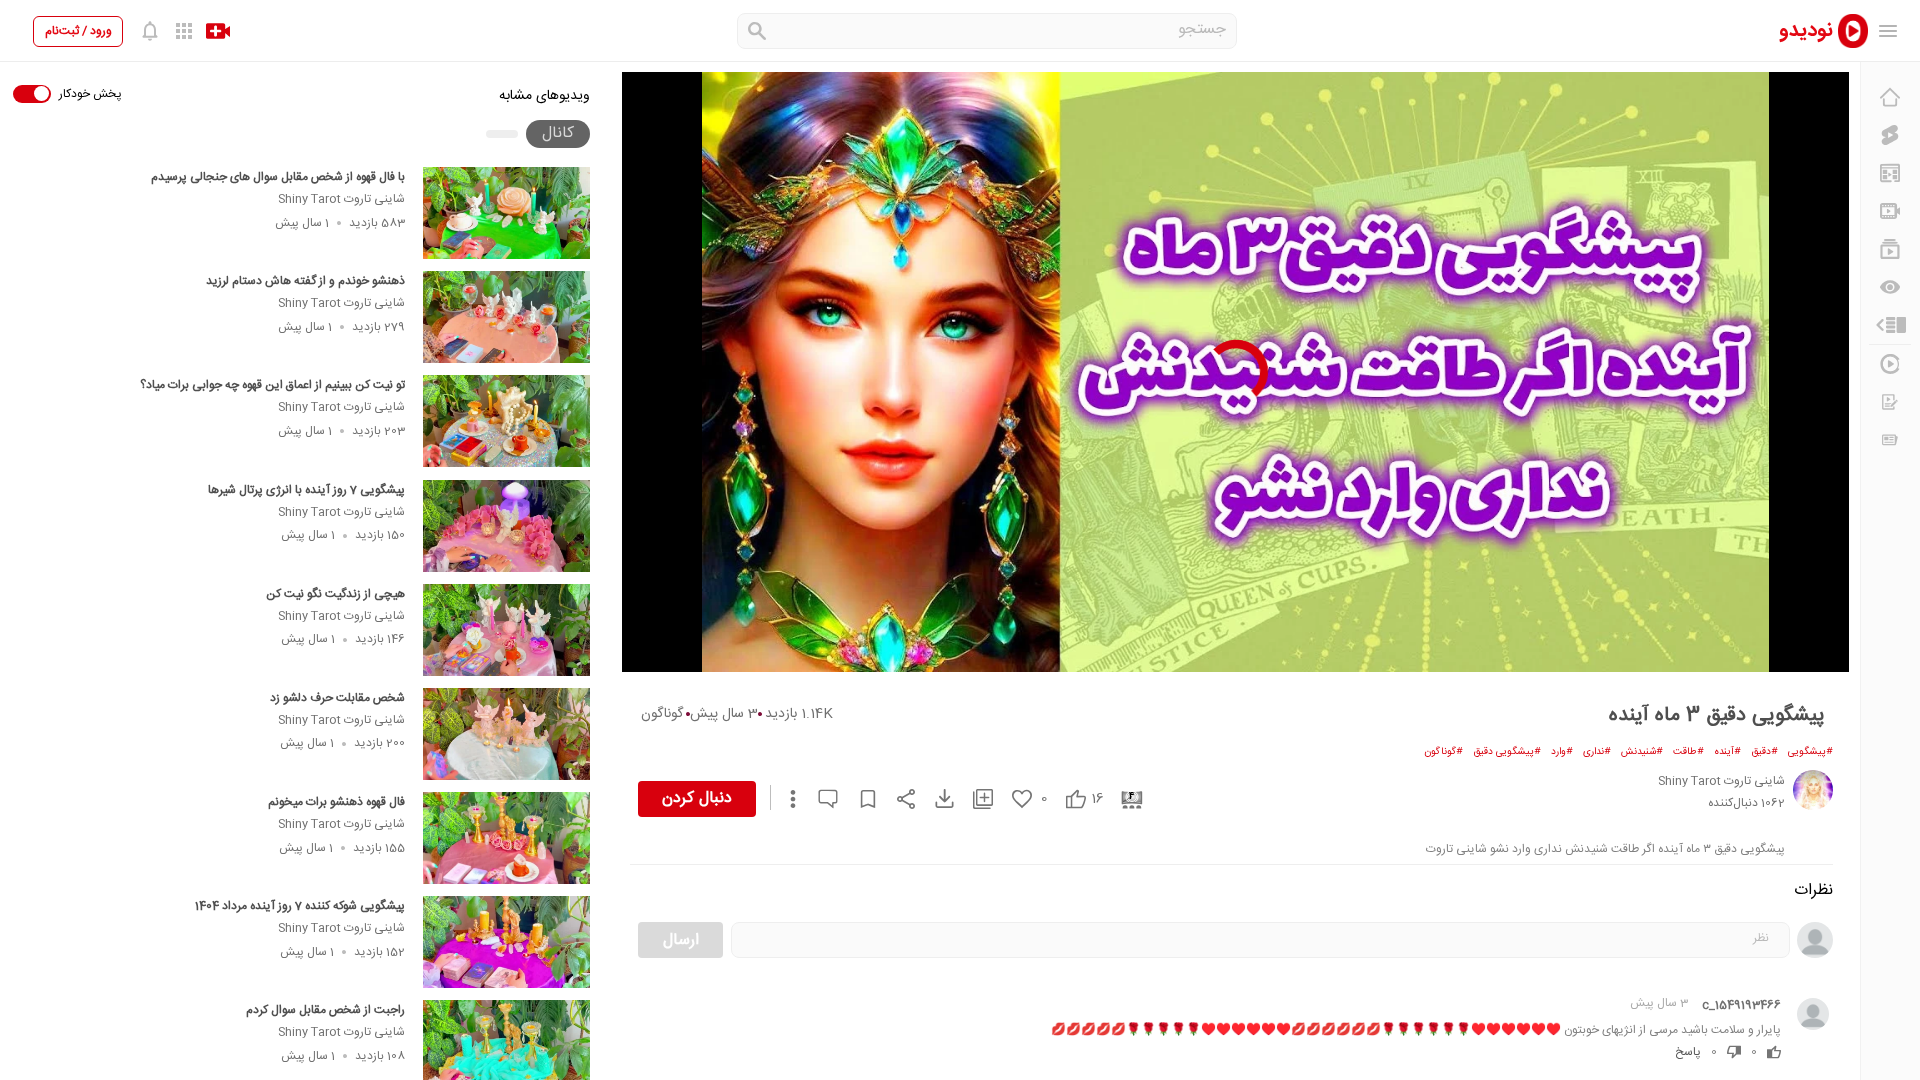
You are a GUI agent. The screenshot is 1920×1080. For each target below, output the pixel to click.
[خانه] (1890, 97)
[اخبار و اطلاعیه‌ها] (1890, 440)
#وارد (1562, 752)
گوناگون (662, 714)
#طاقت (1688, 752)
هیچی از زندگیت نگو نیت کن (335, 594)
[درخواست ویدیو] (1890, 402)
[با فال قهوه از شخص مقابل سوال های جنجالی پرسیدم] (506, 213)
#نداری (1597, 752)
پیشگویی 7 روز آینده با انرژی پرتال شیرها (306, 490)
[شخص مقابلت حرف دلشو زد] (506, 734)
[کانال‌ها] (1890, 211)
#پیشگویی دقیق (1507, 752)
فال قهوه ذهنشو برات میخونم (336, 802)
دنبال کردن (697, 798)
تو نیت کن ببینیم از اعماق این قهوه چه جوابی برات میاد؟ (272, 385)
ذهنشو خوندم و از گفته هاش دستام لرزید (305, 281)
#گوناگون (1443, 752)
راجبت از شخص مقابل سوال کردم (325, 1010)
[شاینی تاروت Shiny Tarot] (1813, 790)
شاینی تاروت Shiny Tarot (341, 199)
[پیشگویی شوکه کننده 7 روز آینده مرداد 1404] (506, 942)
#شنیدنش (1642, 752)
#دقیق (1764, 752)
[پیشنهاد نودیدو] (1890, 173)
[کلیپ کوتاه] (1890, 135)
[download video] (935, 798)
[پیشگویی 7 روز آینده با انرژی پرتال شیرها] (506, 526)
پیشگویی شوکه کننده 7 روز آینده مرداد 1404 (300, 906)
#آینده (1727, 752)
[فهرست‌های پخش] (1890, 249)
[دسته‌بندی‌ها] (1890, 325)
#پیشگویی (1810, 752)
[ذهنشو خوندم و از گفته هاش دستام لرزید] (506, 317)
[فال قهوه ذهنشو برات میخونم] (506, 838)
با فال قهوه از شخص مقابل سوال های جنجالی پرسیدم (278, 177)
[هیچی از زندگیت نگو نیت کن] (506, 630)
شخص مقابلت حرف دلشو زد (337, 698)
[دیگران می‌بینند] (1890, 287)
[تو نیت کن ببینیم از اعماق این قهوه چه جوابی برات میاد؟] (506, 421)
